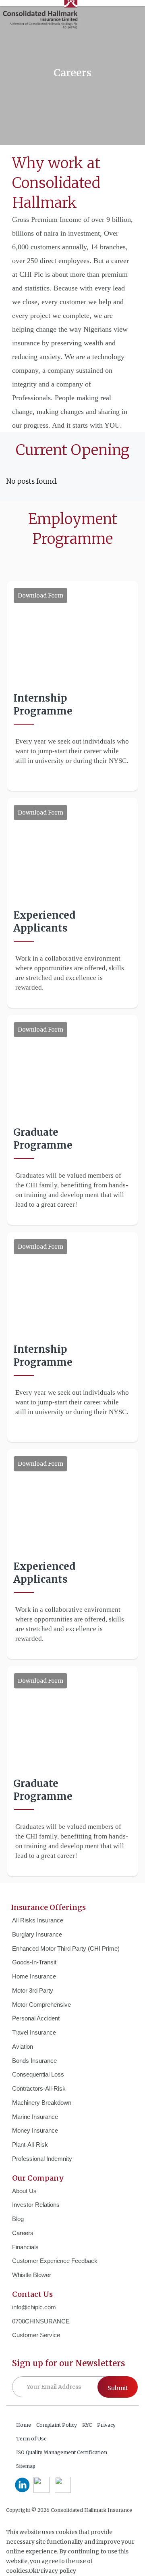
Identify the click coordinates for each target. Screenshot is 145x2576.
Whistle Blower (32, 2275)
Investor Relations (36, 2205)
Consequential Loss (38, 2074)
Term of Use (31, 2439)
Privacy (106, 2425)
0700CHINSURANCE (41, 2321)
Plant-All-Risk (30, 2145)
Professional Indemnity (42, 2159)
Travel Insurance (34, 2032)
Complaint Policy (57, 2425)
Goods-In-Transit (34, 1962)
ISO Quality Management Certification (62, 2452)
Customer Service (36, 2335)
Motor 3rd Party (33, 1990)
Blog (18, 2219)
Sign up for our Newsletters (68, 2363)
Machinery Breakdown (42, 2103)
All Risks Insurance (38, 1920)
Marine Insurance (35, 2117)
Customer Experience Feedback (55, 2261)
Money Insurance (35, 2130)
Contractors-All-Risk (39, 2088)
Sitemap (26, 2466)
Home (24, 2425)
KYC (87, 2425)
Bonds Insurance (34, 2061)
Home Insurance (34, 1976)
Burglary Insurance (37, 1934)
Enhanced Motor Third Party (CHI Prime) (66, 1948)
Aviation (23, 2046)
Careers (23, 2233)
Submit (118, 2388)
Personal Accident (36, 2018)
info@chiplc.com (34, 2307)
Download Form (40, 595)
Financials (25, 2247)
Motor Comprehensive (41, 2005)
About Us (24, 2191)
